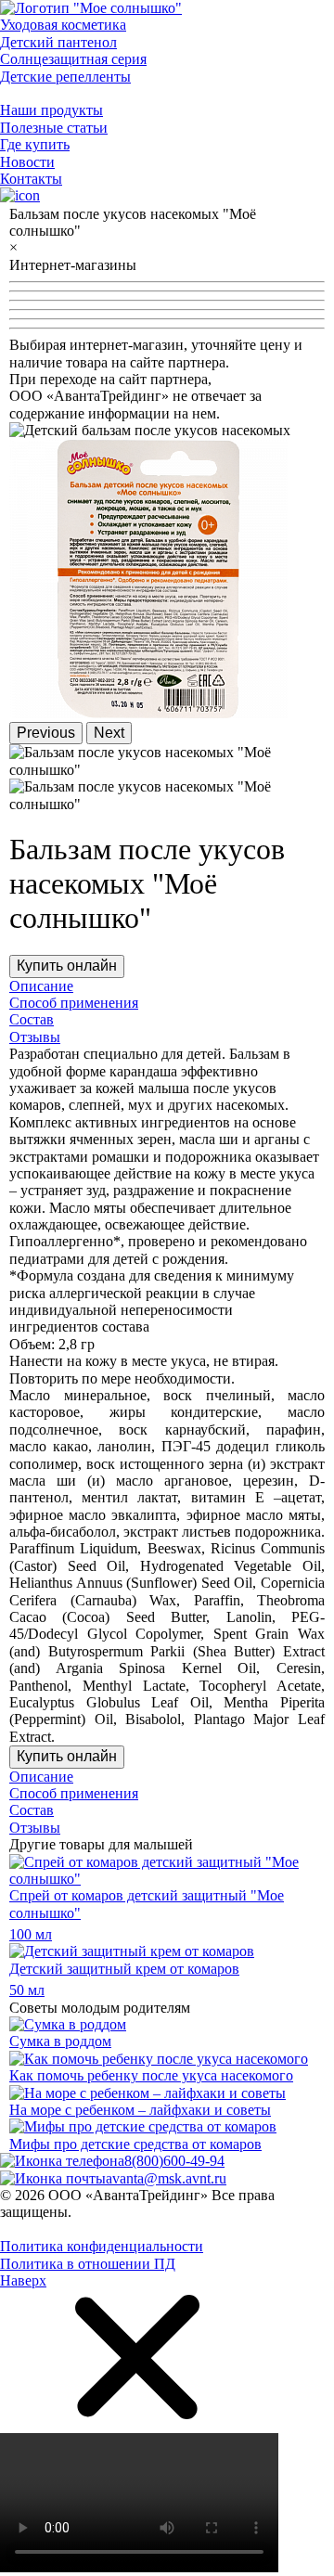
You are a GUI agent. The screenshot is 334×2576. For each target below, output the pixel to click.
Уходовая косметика (63, 25)
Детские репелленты (65, 77)
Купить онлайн (67, 966)
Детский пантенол (58, 42)
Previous (46, 733)
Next (109, 733)
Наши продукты (51, 110)
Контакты (31, 179)
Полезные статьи (54, 128)
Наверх (23, 2280)
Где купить (35, 144)
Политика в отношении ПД (88, 2264)
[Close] (139, 2423)
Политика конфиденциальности (102, 2246)
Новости (27, 162)
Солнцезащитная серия (73, 59)
